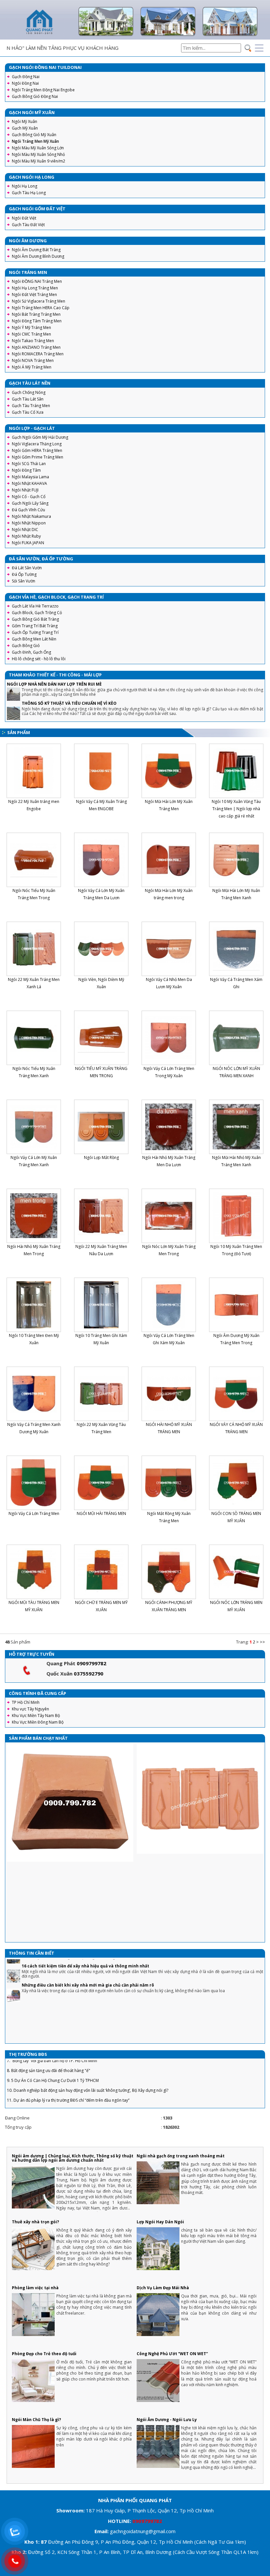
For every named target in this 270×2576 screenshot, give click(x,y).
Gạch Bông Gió (26, 646)
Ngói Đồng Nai (25, 83)
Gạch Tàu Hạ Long (29, 193)
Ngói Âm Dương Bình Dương (38, 256)
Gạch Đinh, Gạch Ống (31, 652)
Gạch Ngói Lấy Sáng (30, 503)
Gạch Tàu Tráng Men (31, 406)
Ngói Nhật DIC (25, 530)
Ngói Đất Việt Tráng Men (34, 295)
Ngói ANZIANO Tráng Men (36, 347)
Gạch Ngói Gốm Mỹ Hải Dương (40, 437)
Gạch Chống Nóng (29, 392)
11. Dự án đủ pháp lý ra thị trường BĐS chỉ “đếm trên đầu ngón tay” (68, 2064)
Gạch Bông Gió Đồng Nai (35, 96)
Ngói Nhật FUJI (25, 490)
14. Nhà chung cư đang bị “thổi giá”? (40, 2094)
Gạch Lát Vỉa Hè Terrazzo (35, 606)
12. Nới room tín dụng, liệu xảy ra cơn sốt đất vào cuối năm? (62, 2074)
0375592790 (89, 1673)
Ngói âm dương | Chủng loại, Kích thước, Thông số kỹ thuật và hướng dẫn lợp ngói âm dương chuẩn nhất (73, 2158)
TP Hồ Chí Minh (26, 1702)
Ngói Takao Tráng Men (33, 341)
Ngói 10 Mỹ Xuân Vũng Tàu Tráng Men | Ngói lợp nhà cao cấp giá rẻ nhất (236, 809)
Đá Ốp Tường (24, 574)
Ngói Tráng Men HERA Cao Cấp (41, 308)
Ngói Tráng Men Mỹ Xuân (35, 141)
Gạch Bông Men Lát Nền (34, 639)
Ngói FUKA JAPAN (28, 543)
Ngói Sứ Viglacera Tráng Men (39, 301)
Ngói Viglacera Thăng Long (37, 444)
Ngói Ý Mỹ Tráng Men (31, 327)
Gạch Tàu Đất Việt (28, 225)
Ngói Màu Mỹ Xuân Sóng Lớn (38, 148)
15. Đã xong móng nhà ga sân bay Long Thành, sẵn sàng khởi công (68, 2104)
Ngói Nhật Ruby (26, 536)
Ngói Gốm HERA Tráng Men (37, 450)
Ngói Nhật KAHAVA (29, 483)
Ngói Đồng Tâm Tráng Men (37, 321)
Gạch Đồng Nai (26, 77)
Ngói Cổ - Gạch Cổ (29, 497)
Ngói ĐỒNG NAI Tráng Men (37, 281)
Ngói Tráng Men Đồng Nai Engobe (43, 90)
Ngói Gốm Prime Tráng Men (38, 457)
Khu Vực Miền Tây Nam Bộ (36, 1716)
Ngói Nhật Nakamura (31, 516)
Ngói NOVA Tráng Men (33, 360)
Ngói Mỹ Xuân (25, 121)
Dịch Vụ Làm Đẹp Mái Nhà (163, 2288)
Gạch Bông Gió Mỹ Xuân (34, 135)
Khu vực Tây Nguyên (30, 1709)
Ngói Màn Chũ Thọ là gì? (36, 2420)
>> (262, 1642)
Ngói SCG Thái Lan (29, 464)
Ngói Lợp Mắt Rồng (101, 1157)
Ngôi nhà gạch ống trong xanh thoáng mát (181, 2156)
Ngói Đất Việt (24, 218)
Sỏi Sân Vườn (24, 581)
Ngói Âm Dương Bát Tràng (36, 250)
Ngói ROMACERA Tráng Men (38, 354)
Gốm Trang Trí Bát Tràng (35, 626)
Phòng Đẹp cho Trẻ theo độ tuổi (44, 2354)
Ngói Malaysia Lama (30, 477)
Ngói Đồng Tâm (26, 470)
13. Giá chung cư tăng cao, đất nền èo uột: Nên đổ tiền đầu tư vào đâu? (72, 2084)
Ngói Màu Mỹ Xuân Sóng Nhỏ (38, 154)
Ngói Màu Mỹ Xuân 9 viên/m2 (39, 161)
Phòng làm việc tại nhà (35, 2288)
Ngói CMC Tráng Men (31, 334)
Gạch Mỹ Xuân (25, 128)
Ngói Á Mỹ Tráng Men (32, 367)
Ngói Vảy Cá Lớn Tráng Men (34, 1513)
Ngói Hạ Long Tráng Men (35, 288)
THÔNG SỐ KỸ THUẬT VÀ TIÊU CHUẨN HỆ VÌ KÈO (69, 703)
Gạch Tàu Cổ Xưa (28, 412)
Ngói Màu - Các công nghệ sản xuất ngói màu (53, 2039)
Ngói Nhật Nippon (29, 523)
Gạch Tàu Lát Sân (28, 399)
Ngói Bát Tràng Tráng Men (36, 314)
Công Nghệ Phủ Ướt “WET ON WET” (172, 2354)
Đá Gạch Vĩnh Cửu (28, 510)
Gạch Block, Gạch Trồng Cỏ (37, 613)
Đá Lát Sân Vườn (27, 568)
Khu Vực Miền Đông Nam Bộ (38, 1722)
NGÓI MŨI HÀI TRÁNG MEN (101, 1513)
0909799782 (92, 1663)
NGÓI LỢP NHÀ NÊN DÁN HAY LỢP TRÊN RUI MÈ (54, 684)
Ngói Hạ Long (25, 186)
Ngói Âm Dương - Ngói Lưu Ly (167, 2420)
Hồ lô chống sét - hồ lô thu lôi (39, 659)
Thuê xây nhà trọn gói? (35, 2222)
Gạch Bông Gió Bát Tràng (35, 619)
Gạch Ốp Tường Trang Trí (35, 632)
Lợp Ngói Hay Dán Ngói (160, 2222)
